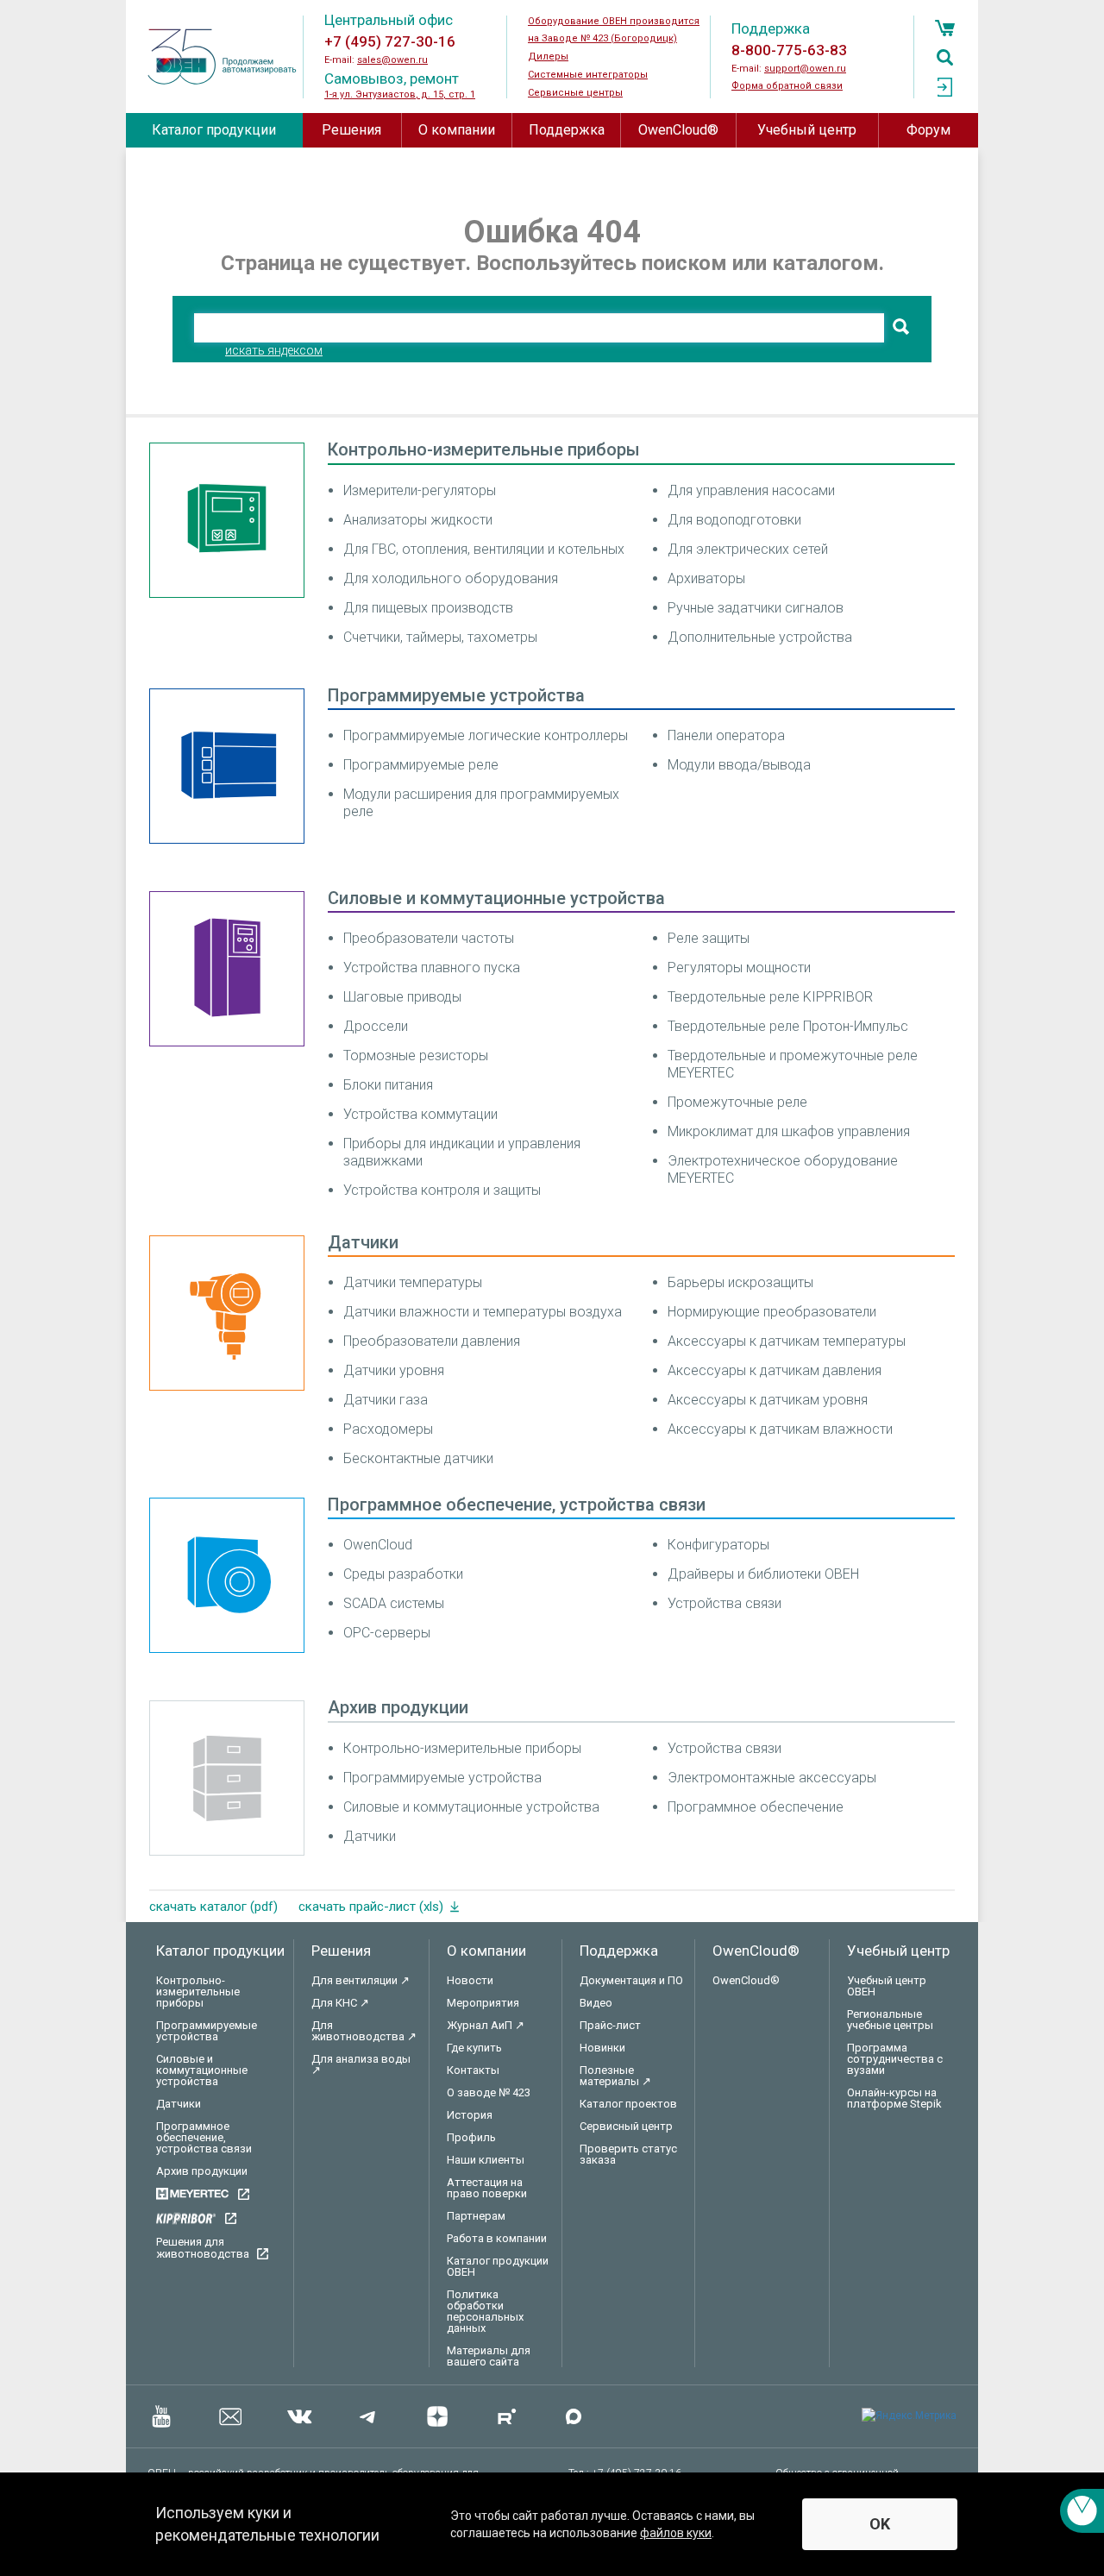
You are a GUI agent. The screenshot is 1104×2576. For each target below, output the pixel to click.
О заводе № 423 (489, 2092)
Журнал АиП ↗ (486, 2025)
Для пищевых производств (428, 608)
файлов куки (676, 2533)
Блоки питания (388, 1085)
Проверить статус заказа (628, 2154)
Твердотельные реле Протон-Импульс (788, 1026)
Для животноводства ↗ (364, 2031)
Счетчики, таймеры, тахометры (440, 637)
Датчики (363, 1242)
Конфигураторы (718, 1545)
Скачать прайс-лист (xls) (371, 1907)
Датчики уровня (394, 1370)
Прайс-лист (610, 2025)
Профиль (471, 2137)
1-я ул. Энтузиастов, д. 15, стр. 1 (400, 94)
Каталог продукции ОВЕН (498, 2266)
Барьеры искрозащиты (740, 1282)
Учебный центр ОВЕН (887, 1986)
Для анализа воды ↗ (361, 2064)
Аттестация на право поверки (487, 2188)
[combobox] (539, 328)
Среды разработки (403, 1574)
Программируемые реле (421, 765)
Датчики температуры (413, 1282)
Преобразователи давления (432, 1341)
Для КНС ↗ (340, 2003)
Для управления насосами (751, 490)
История (470, 2115)
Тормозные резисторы (416, 1056)
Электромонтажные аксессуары (772, 1778)
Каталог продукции (214, 130)
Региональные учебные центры (890, 2020)
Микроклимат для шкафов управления (789, 1131)
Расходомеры (388, 1429)
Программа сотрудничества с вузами (895, 2059)
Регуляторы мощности (739, 968)
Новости (470, 1980)
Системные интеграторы (588, 75)
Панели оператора (726, 735)
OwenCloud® (678, 130)
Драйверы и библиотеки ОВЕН (763, 1574)
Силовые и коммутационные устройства (496, 898)
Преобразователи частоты (429, 938)
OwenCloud (378, 1545)
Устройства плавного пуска (432, 968)
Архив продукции (398, 1707)
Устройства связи (724, 1603)
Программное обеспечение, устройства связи (517, 1505)
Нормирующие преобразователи (772, 1312)
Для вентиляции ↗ (361, 1980)
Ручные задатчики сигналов (756, 608)
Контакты (473, 2070)
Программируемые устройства (456, 695)
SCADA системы (394, 1603)
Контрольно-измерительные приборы (484, 449)
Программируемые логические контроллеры (486, 735)
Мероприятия (483, 2003)
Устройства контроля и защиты (442, 1190)
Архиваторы (706, 578)
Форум (928, 130)
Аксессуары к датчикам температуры (787, 1341)
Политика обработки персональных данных (485, 2311)
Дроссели (376, 1026)
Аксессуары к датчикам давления (775, 1370)
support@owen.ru (805, 69)
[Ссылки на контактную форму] (1082, 2511)
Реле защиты (709, 938)
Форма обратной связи (787, 86)
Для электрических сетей (748, 549)
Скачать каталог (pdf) (213, 1907)
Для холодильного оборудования (451, 578)
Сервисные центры (575, 93)
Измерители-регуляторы (420, 490)
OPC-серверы (387, 1633)
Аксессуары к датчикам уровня (768, 1400)
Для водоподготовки (734, 520)
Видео (596, 2003)
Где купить (474, 2048)
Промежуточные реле (737, 1102)
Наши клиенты (486, 2160)
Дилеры (548, 57)
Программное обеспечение (756, 1807)
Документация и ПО (631, 1980)
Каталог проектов (628, 2104)
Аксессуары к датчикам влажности (780, 1429)
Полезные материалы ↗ (615, 2076)
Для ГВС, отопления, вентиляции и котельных (484, 549)
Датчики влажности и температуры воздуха (483, 1312)
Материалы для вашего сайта (489, 2356)
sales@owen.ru (392, 60)
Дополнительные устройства (760, 637)
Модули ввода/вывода (739, 765)
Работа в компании (497, 2238)
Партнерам (476, 2216)
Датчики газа (386, 1400)
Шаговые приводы (402, 997)
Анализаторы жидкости (418, 520)
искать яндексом (274, 350)
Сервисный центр (626, 2126)
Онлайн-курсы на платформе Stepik (894, 2098)
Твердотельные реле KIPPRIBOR (770, 997)
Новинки (602, 2048)
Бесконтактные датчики (418, 1458)
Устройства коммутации (420, 1114)
